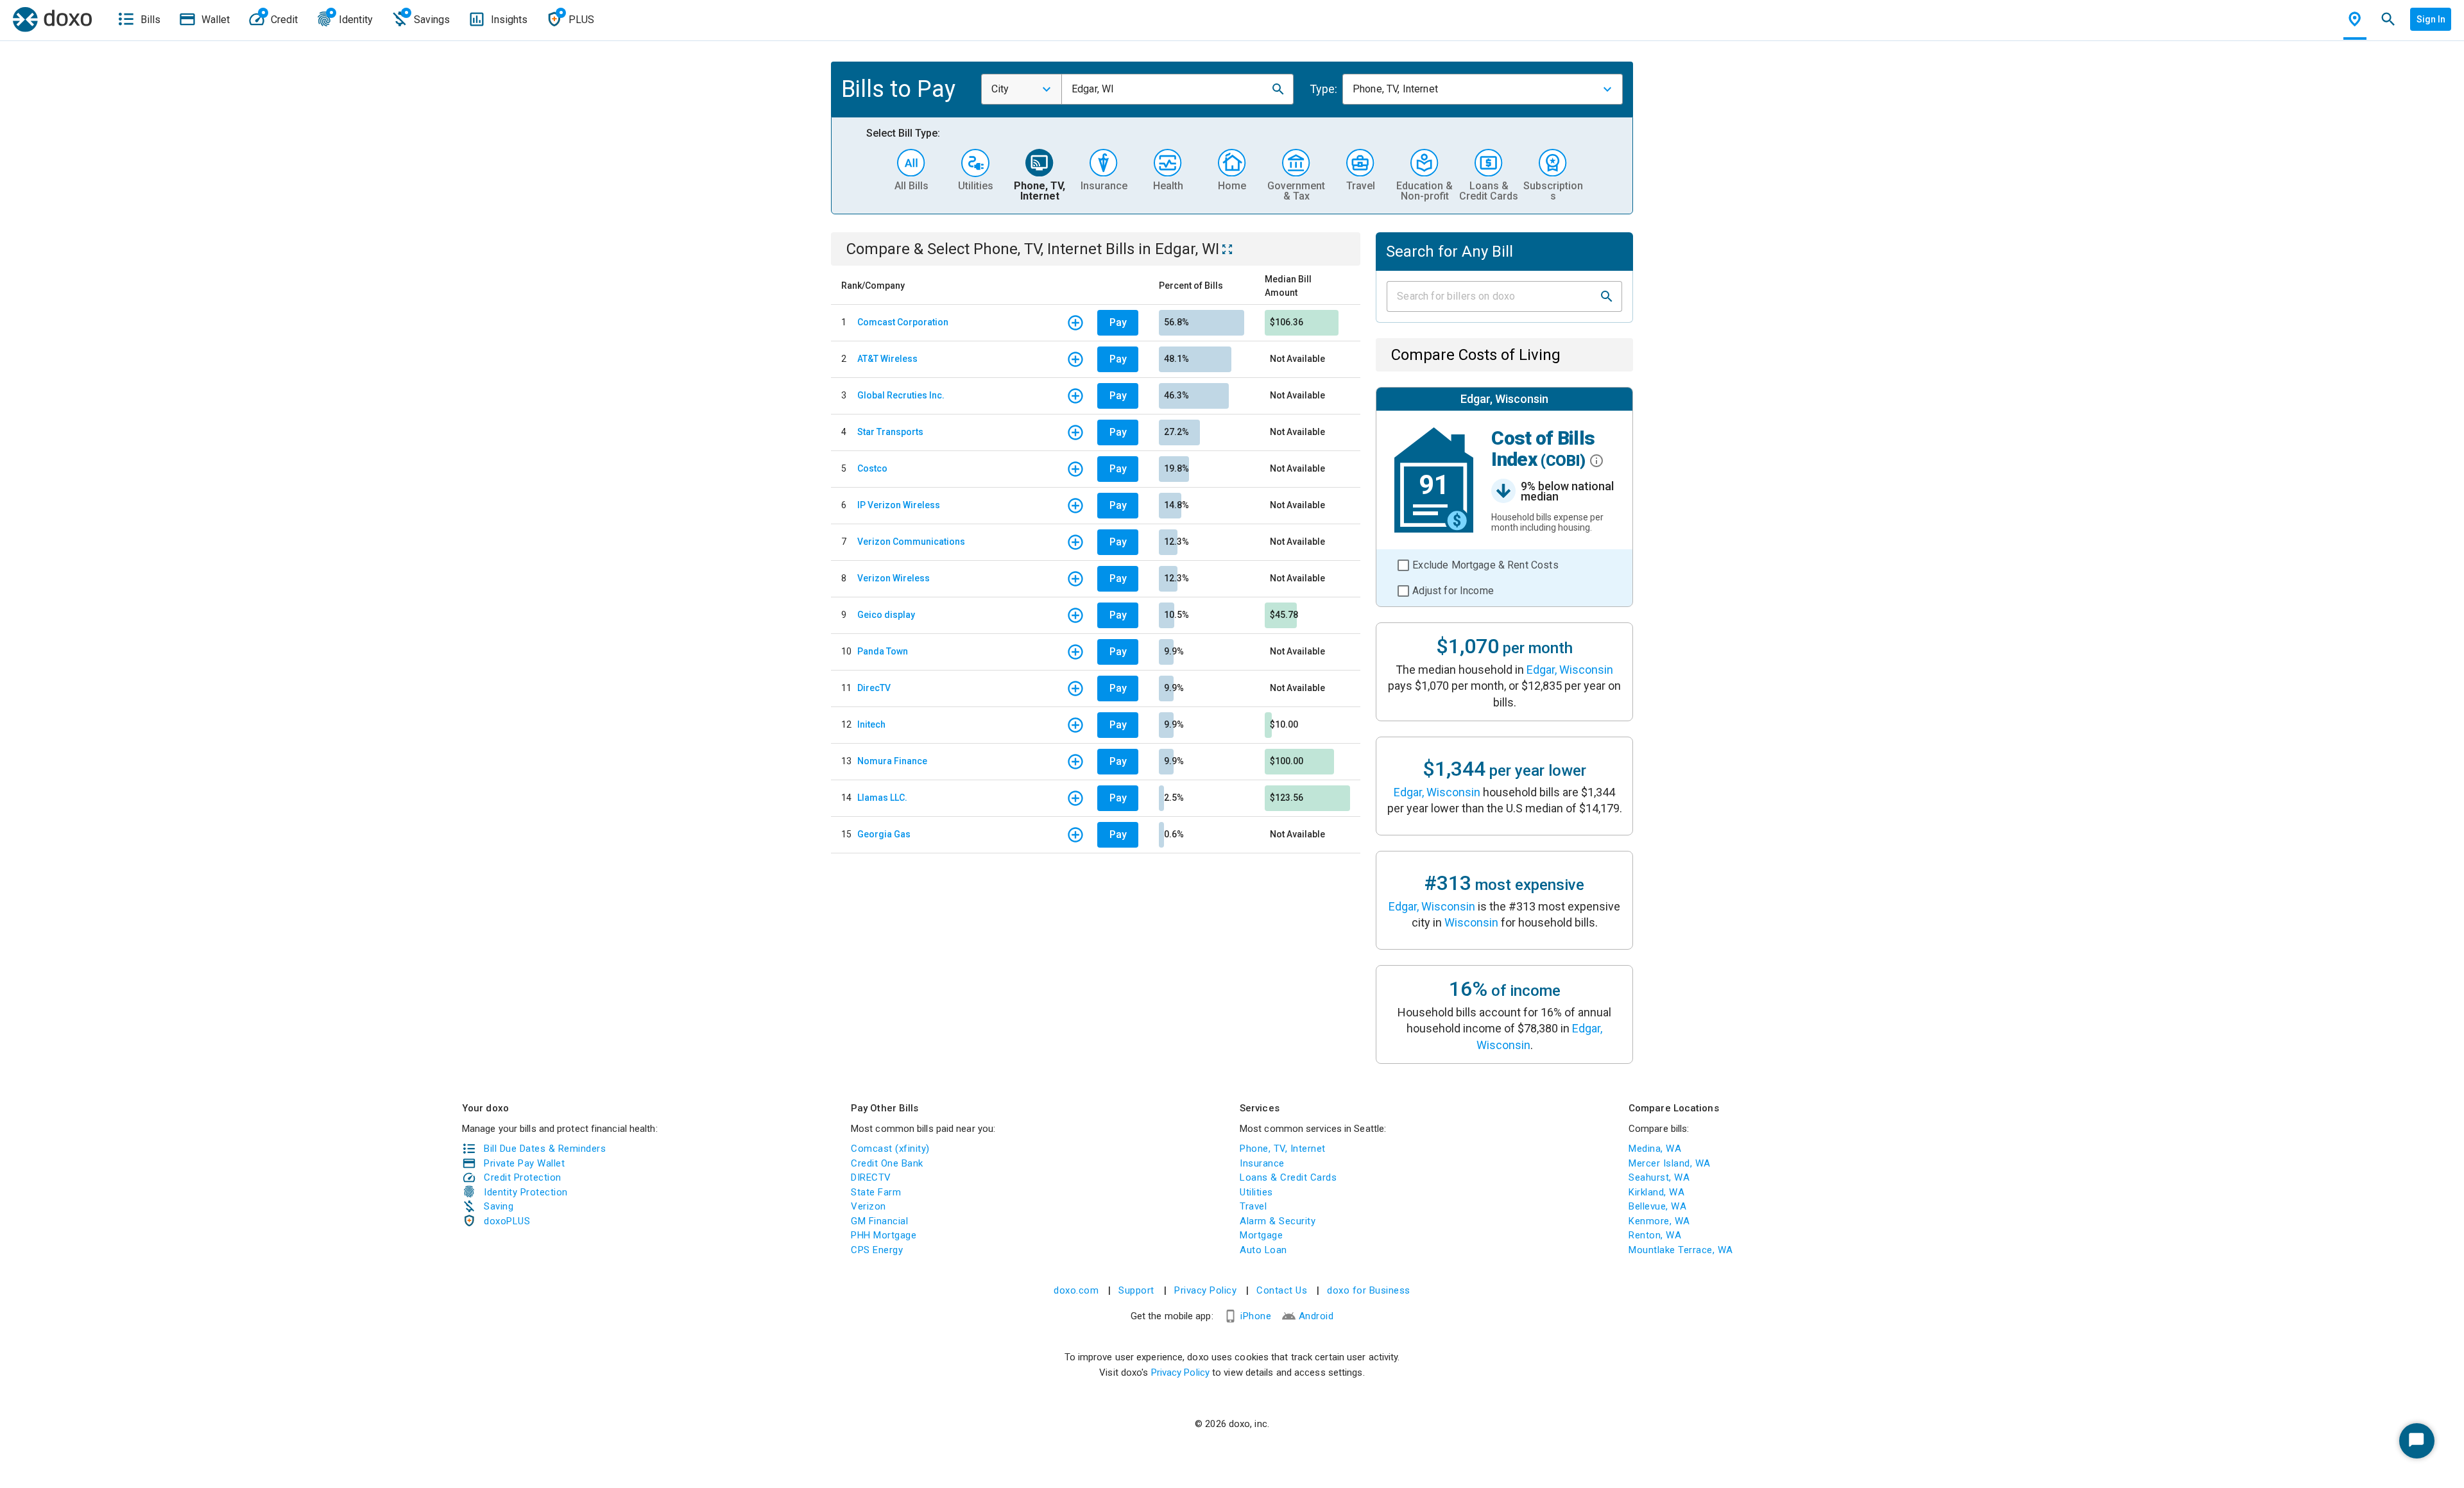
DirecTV (874, 688)
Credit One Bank (887, 1163)
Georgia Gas (884, 834)
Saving (499, 1206)
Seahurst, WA (1659, 1177)
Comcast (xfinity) (890, 1149)
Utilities (1256, 1192)
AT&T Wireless (887, 359)
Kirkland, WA (1656, 1192)
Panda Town (883, 651)
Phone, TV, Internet (1283, 1149)
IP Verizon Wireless (899, 505)
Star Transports (890, 432)
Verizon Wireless (894, 578)
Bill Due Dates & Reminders (545, 1149)
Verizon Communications (911, 542)
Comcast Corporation (903, 322)
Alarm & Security (1278, 1221)
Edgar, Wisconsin (1570, 670)
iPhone (1256, 1316)
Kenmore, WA (1659, 1221)
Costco (872, 468)
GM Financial (879, 1221)
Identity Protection (526, 1192)
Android (1316, 1316)
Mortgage (1261, 1235)
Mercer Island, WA (1670, 1163)
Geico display (886, 615)
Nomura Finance (892, 761)
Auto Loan (1263, 1250)
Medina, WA (1655, 1149)
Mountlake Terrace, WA (1681, 1250)
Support (1136, 1290)
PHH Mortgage (884, 1235)
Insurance (1262, 1163)
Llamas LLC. (882, 798)
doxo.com (1076, 1290)
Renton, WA (1655, 1235)
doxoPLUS (507, 1221)
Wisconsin (1471, 922)
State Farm (876, 1192)
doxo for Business (1369, 1290)
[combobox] (1022, 89)
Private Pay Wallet (524, 1163)
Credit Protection (523, 1177)
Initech (871, 724)
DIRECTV (871, 1177)
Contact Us (1282, 1290)
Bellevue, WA (1657, 1206)
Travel (1253, 1206)
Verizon (868, 1206)
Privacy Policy (1205, 1290)
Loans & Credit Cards (1288, 1177)
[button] (1278, 89)
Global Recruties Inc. (901, 395)
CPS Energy (877, 1250)
